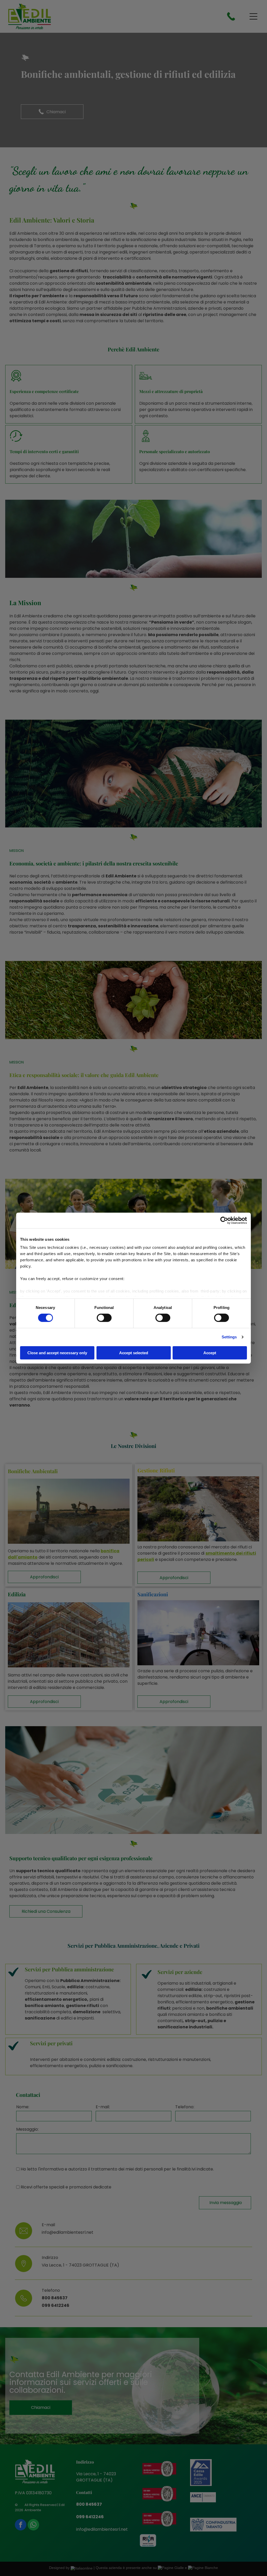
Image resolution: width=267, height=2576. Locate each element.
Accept (210, 1353)
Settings (229, 1337)
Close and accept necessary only (57, 1353)
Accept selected (134, 1353)
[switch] (104, 1318)
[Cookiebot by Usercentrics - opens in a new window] (224, 1220)
